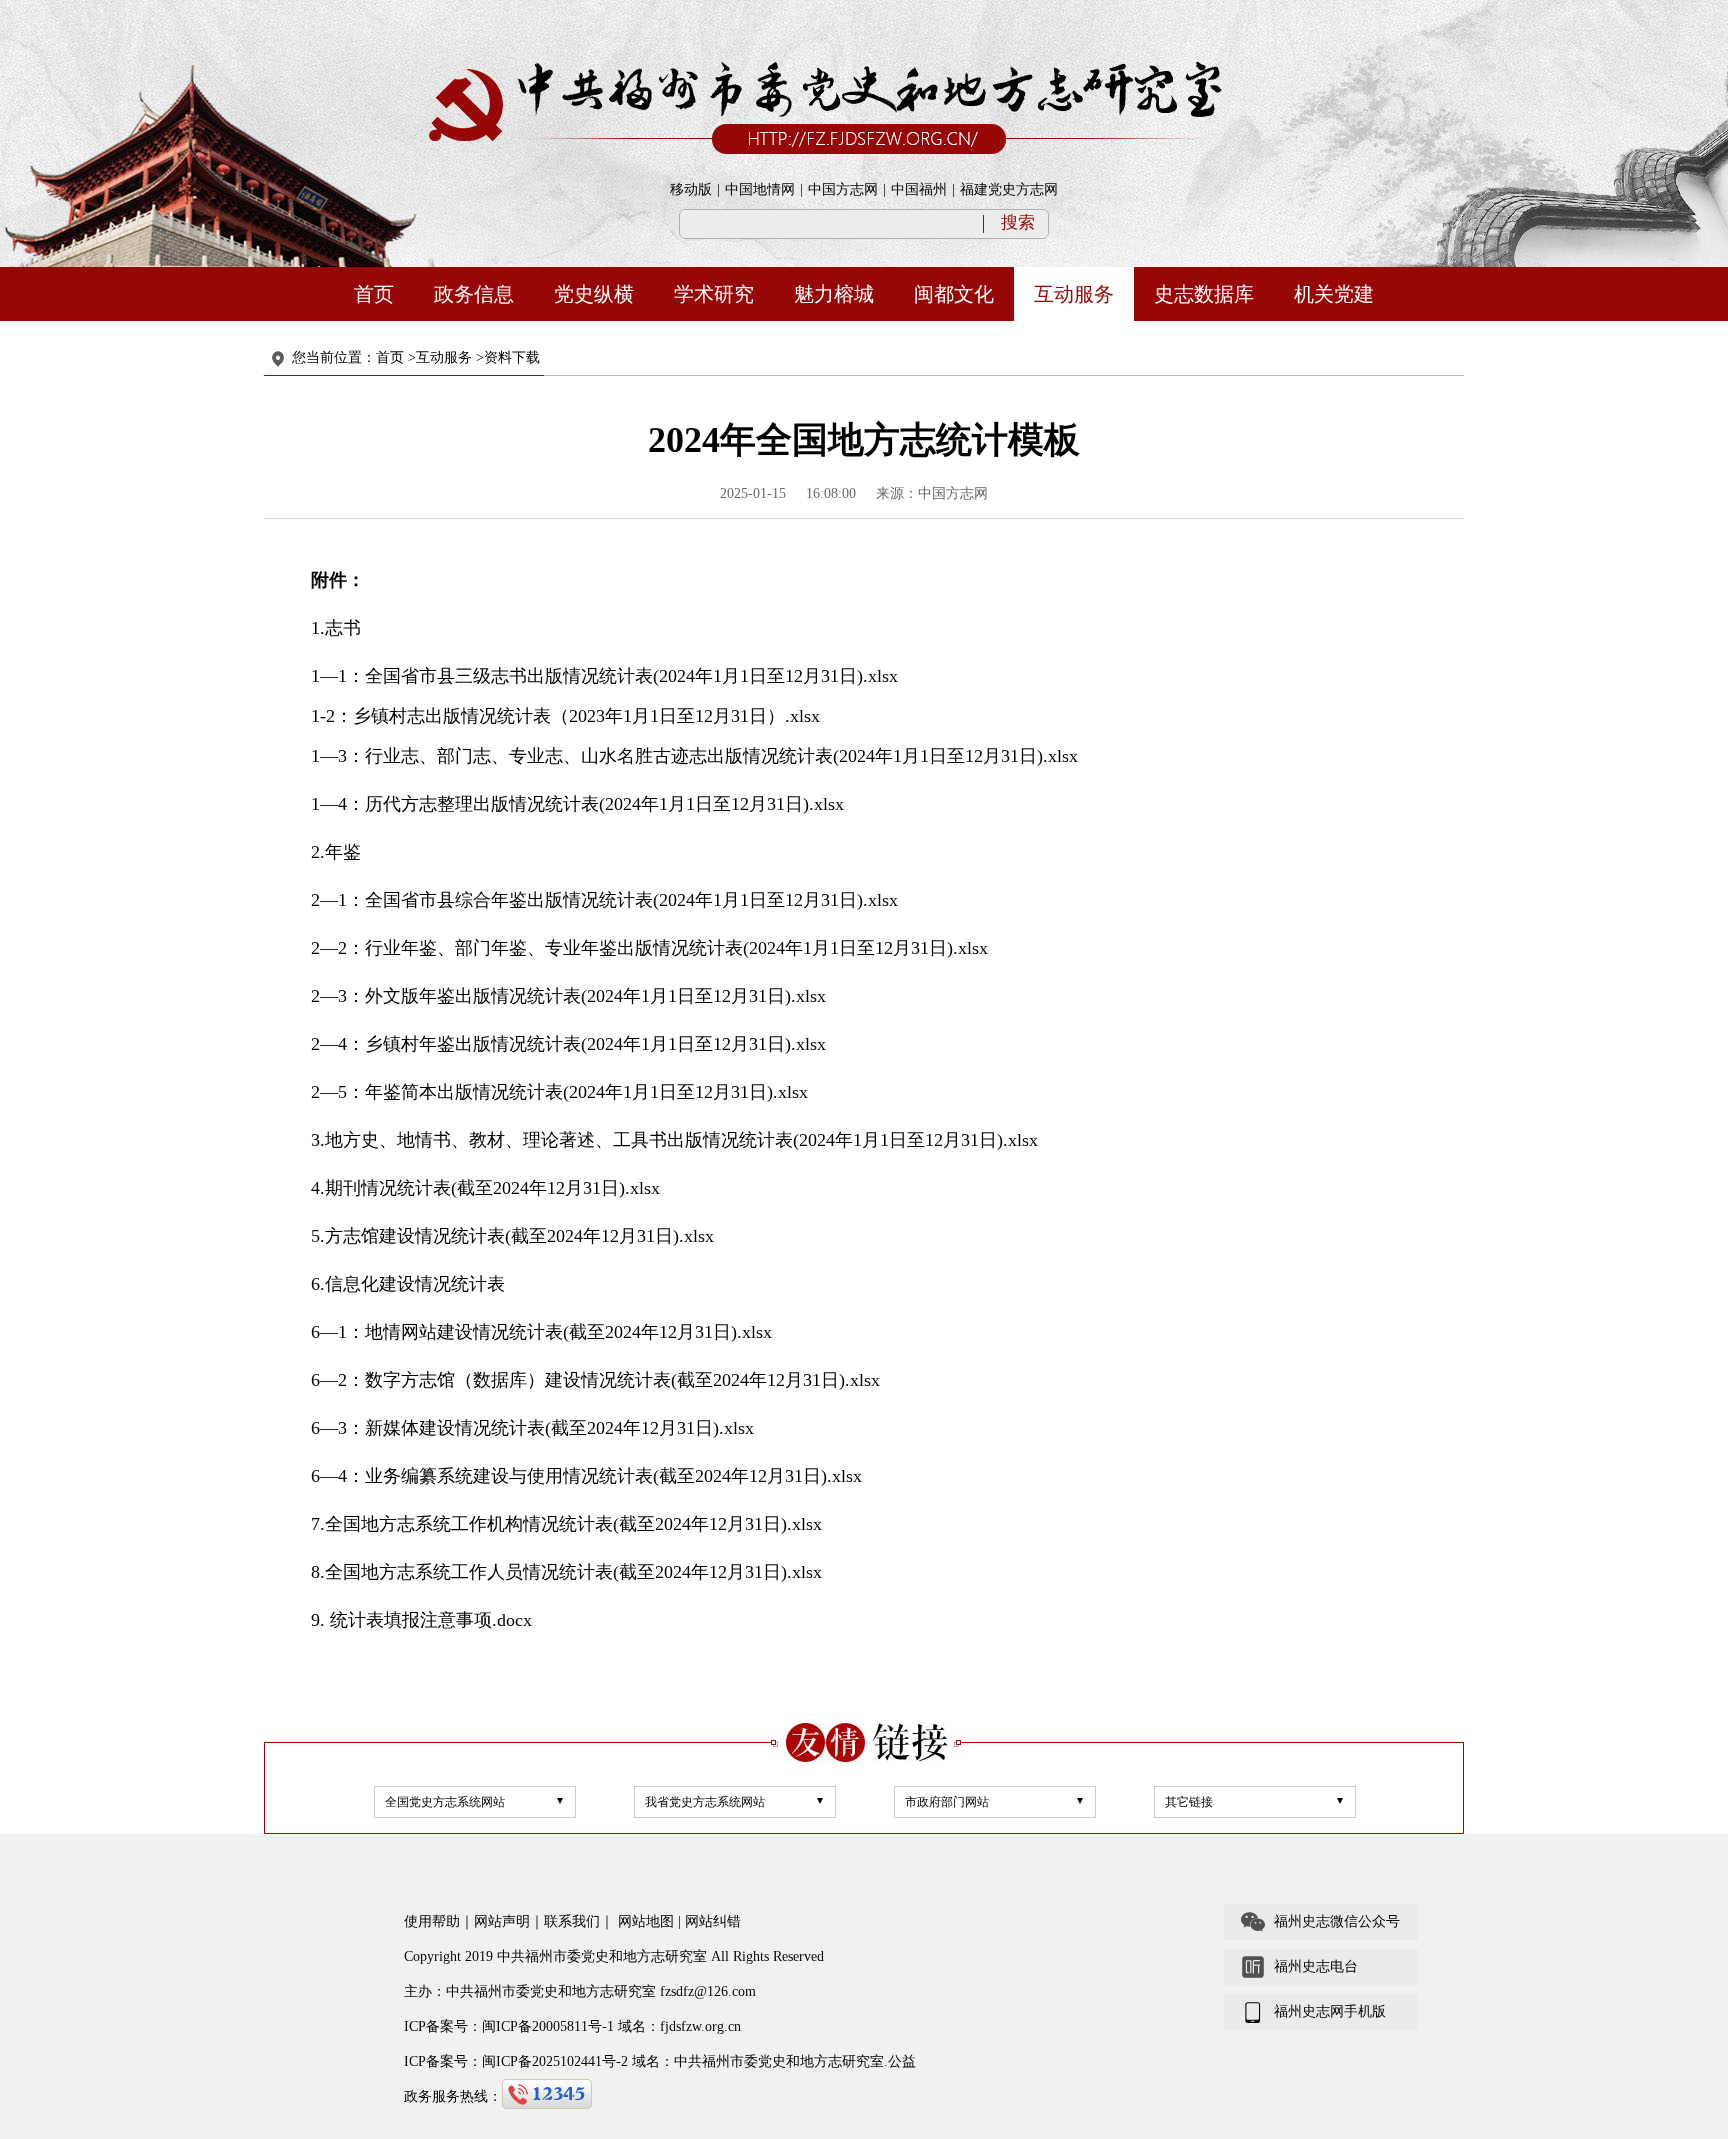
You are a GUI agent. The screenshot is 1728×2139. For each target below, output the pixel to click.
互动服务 (1074, 294)
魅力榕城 (834, 294)
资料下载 (512, 357)
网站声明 (502, 1921)
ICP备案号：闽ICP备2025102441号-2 (516, 2061)
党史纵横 (594, 294)
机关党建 (1334, 294)
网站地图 (646, 1921)
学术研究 (714, 294)
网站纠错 (713, 1921)
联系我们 (572, 1921)
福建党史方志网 (1009, 189)
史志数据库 (1204, 294)
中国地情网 (760, 189)
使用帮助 (432, 1921)
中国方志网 (843, 189)
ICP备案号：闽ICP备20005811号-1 (509, 2026)
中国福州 (919, 189)
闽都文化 (954, 294)
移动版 (691, 189)
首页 (374, 294)
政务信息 (474, 294)
